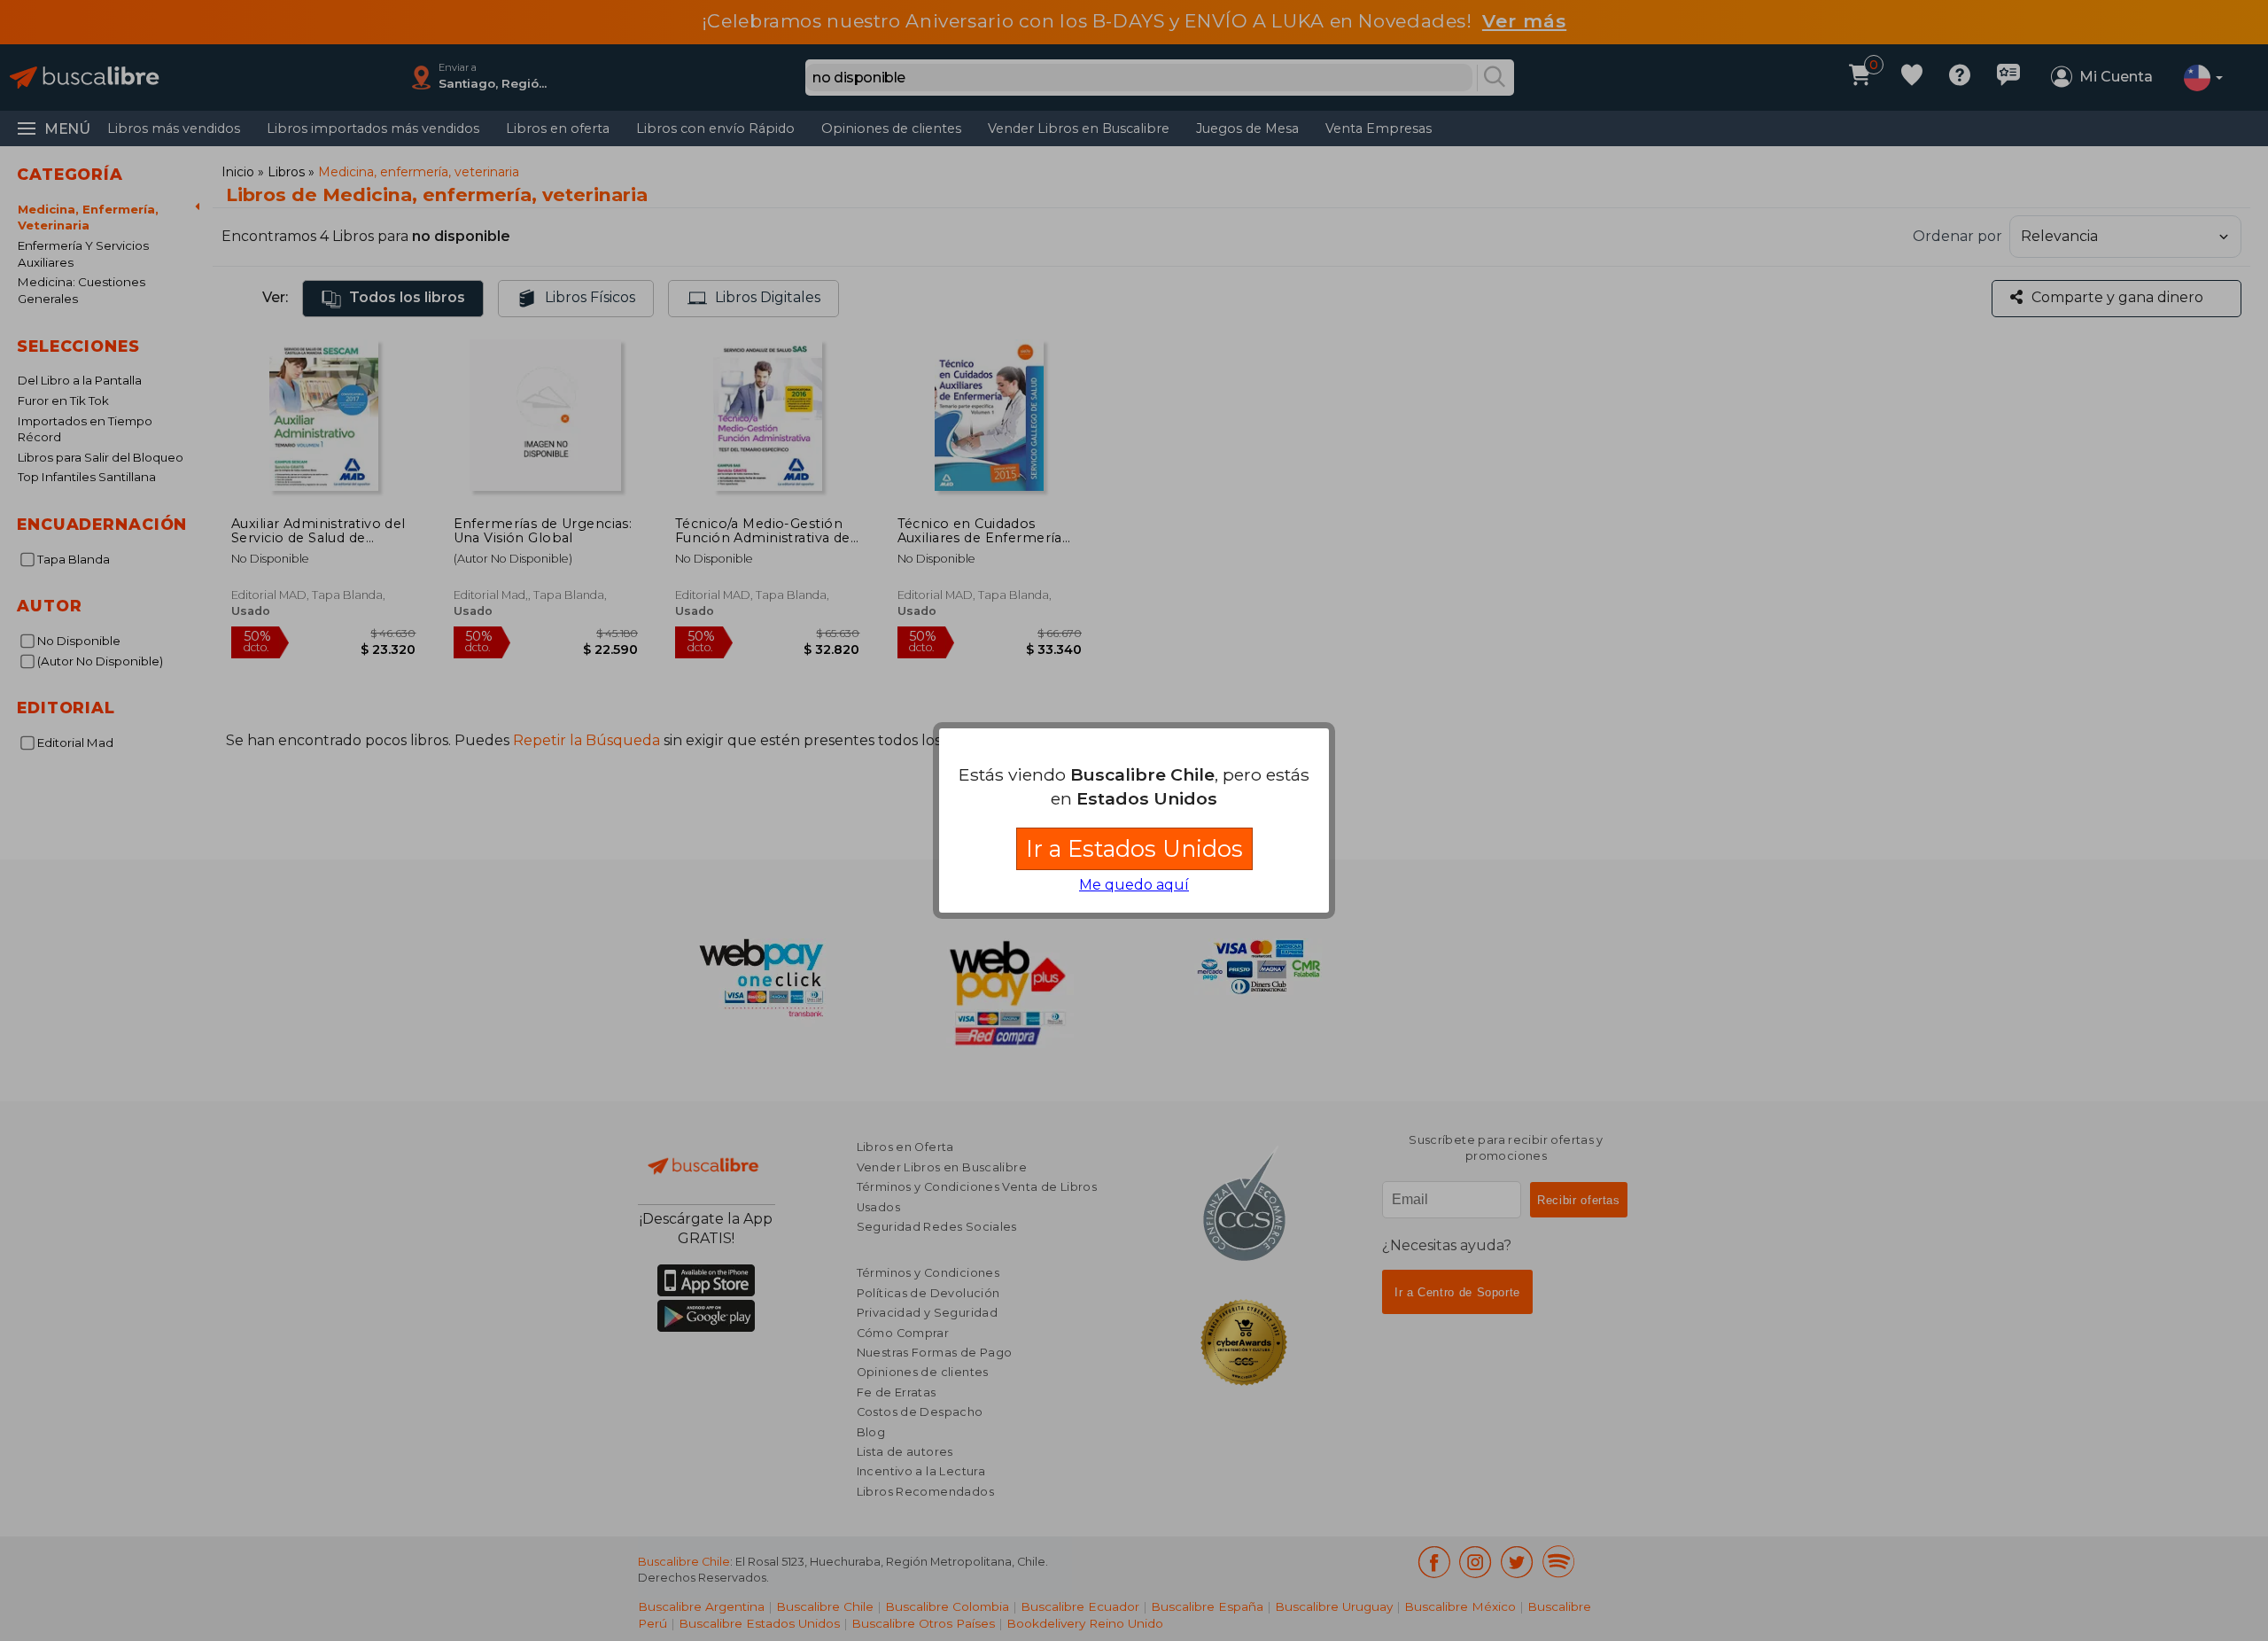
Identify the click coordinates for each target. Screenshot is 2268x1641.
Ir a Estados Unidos (1134, 848)
